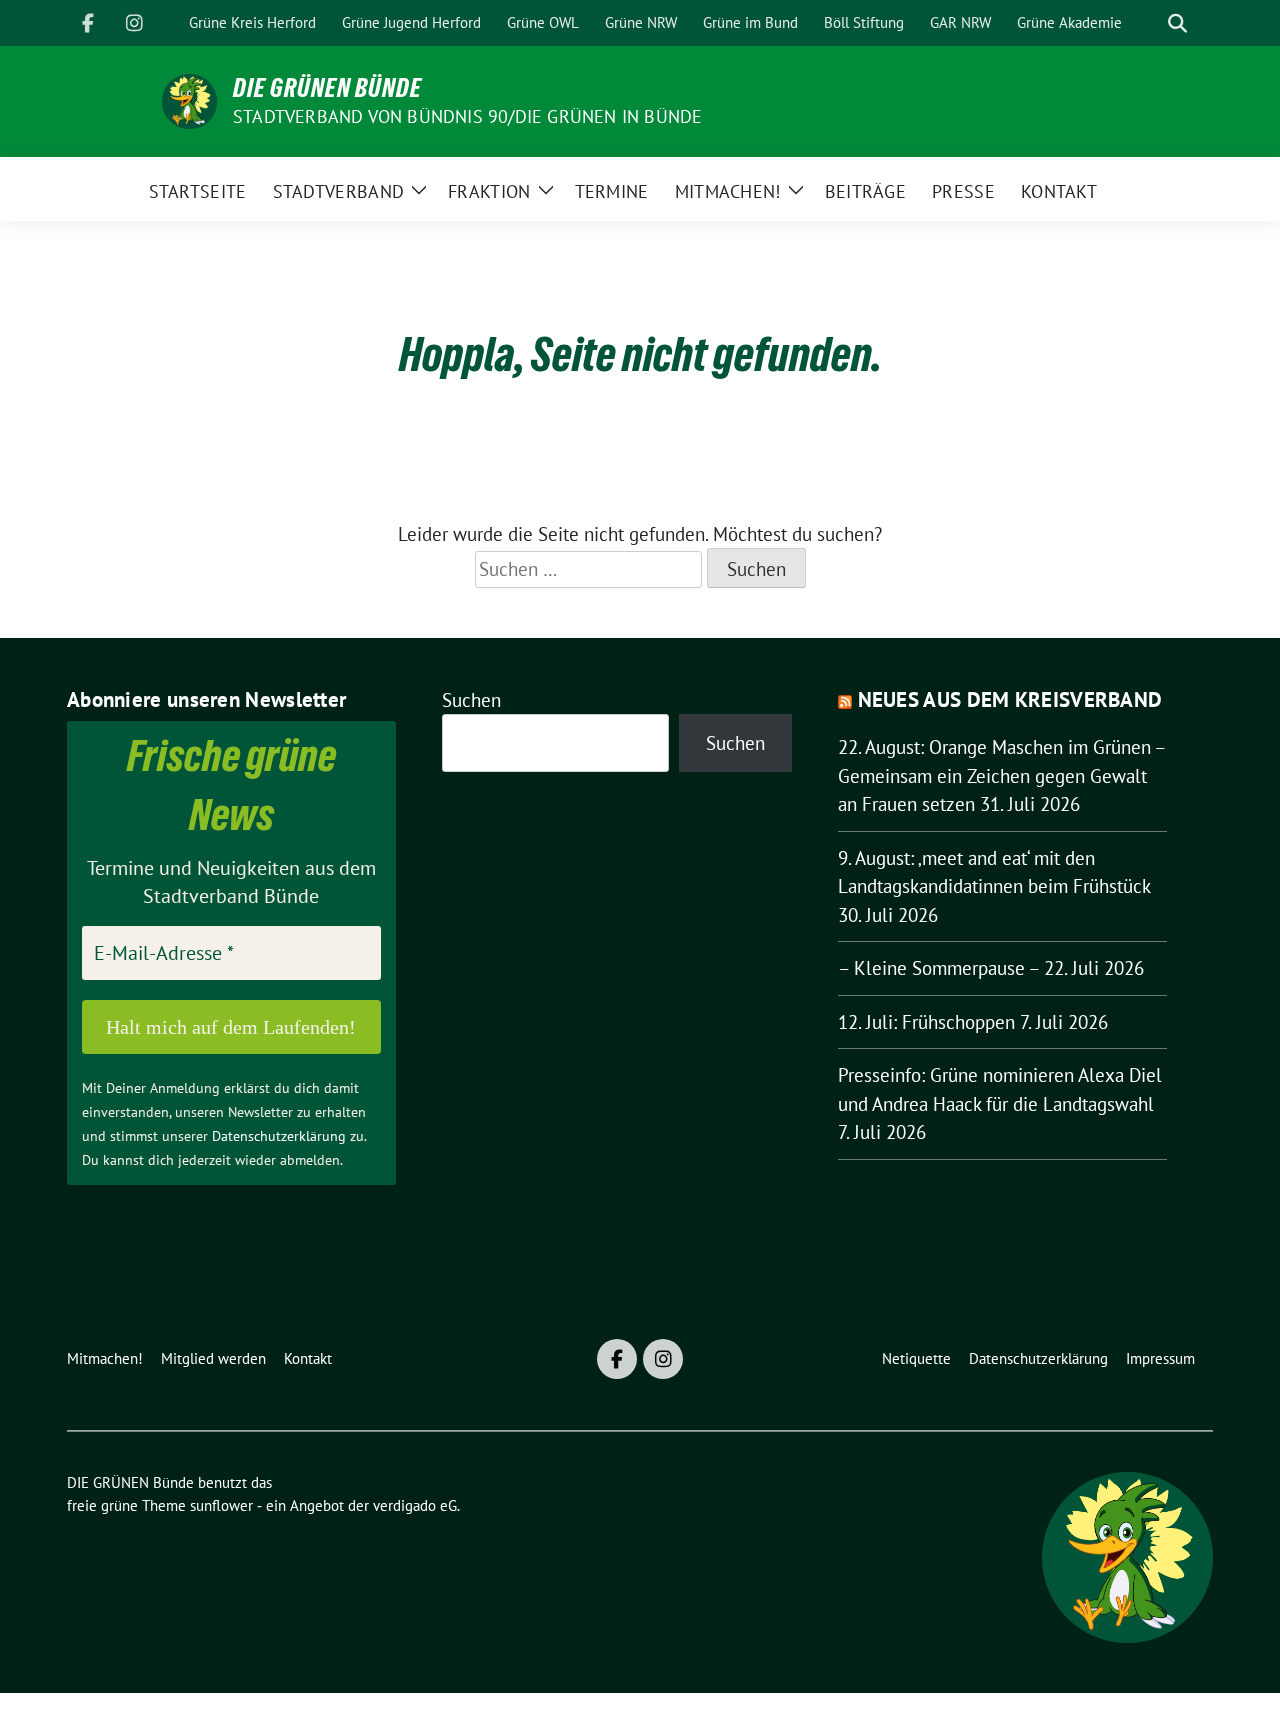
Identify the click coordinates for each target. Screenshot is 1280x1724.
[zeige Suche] (1177, 23)
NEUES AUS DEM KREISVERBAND (1010, 699)
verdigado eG (415, 1505)
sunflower (221, 1505)
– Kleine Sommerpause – (938, 968)
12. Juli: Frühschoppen (926, 1022)
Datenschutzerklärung (279, 1136)
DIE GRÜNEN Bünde (327, 88)
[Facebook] (88, 23)
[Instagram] (134, 23)
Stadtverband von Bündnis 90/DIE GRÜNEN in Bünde (467, 116)
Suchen (471, 700)
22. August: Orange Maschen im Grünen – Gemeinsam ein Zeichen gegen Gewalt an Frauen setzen (1001, 775)
